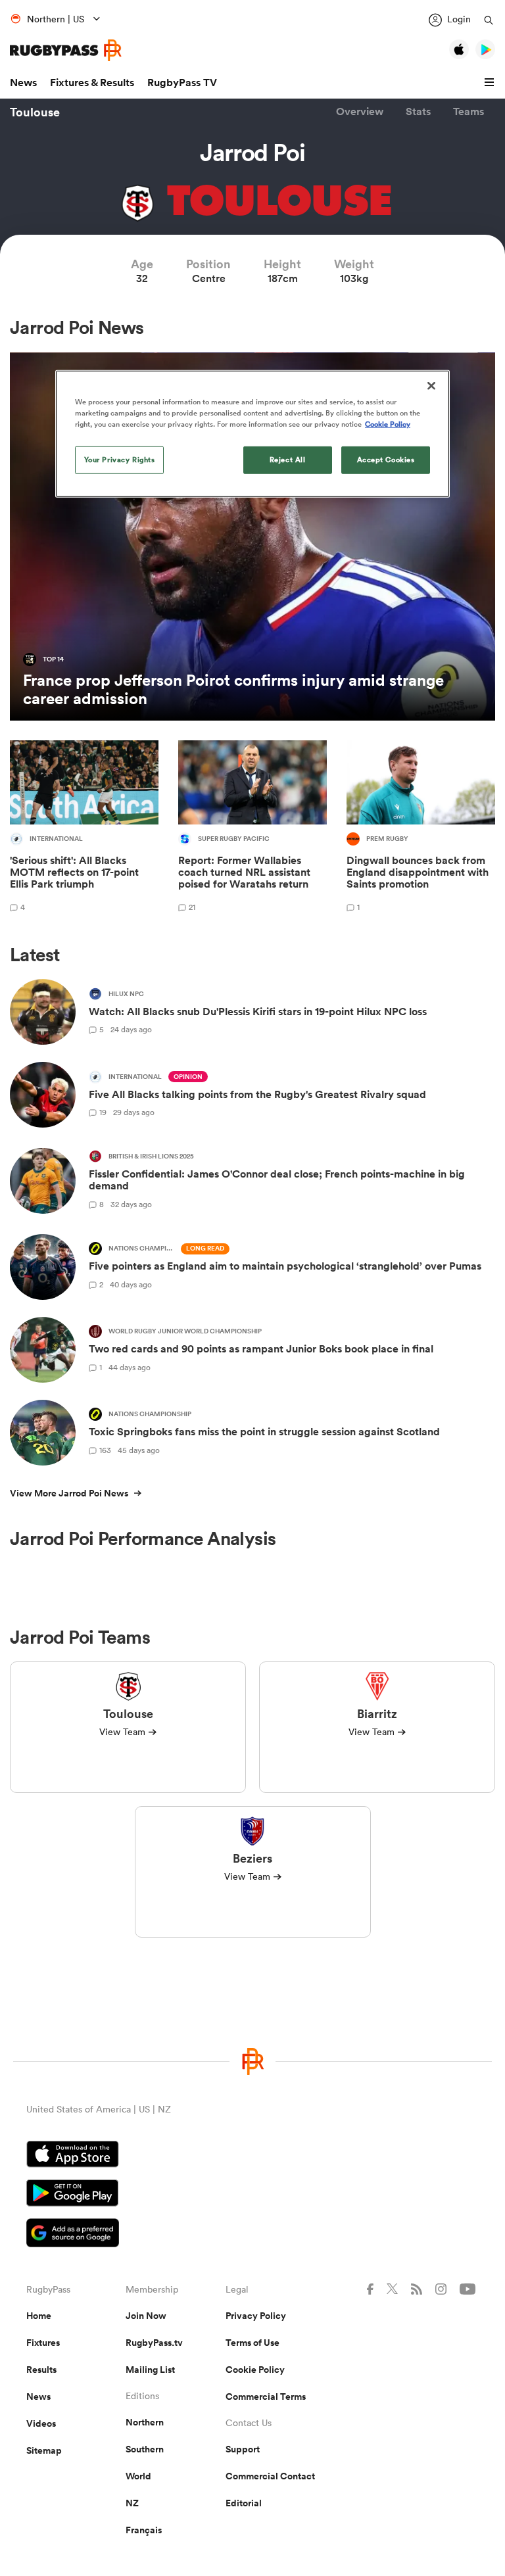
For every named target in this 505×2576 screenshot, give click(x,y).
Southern (145, 2449)
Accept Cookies (386, 460)
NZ (132, 2503)
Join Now (146, 2316)
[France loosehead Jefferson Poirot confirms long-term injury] (252, 537)
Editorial (244, 2503)
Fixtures (43, 2343)
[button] (491, 83)
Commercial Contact (270, 2476)
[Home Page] (66, 50)
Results (41, 2370)
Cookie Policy (255, 2370)
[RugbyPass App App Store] (252, 2156)
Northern (145, 2422)
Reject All (288, 460)
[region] (252, 433)
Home (39, 2316)
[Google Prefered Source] (252, 2234)
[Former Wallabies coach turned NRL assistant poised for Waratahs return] (252, 828)
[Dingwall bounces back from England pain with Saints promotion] (421, 828)
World (138, 2476)
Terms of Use (252, 2343)
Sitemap (44, 2450)
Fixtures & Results (92, 83)
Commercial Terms (266, 2397)
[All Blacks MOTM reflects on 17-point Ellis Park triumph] (84, 828)
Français (144, 2530)
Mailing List (150, 2370)
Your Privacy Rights (120, 460)
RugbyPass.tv (154, 2343)
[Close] (431, 385)
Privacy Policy (256, 2316)
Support (243, 2449)
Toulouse (35, 112)
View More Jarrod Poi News (69, 1493)
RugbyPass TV (182, 83)
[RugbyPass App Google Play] (252, 2195)
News (23, 83)
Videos (41, 2423)
